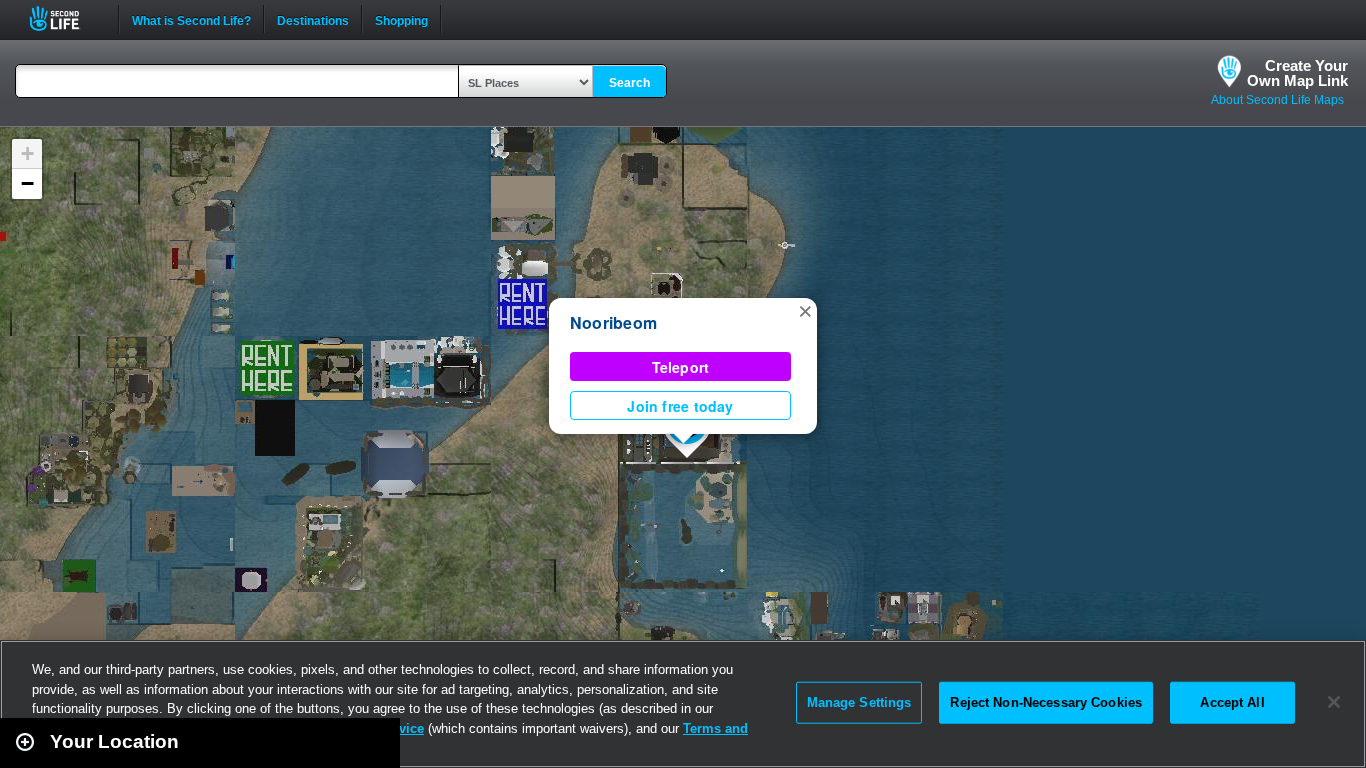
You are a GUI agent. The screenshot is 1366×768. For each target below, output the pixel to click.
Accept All (1232, 702)
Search (629, 83)
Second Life (65, 18)
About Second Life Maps (1277, 100)
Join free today (680, 406)
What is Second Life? (191, 19)
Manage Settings (859, 702)
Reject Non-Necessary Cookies (1046, 702)
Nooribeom (613, 322)
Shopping (401, 19)
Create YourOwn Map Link (1297, 73)
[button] (805, 310)
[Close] (1334, 702)
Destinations (313, 19)
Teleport (681, 367)
